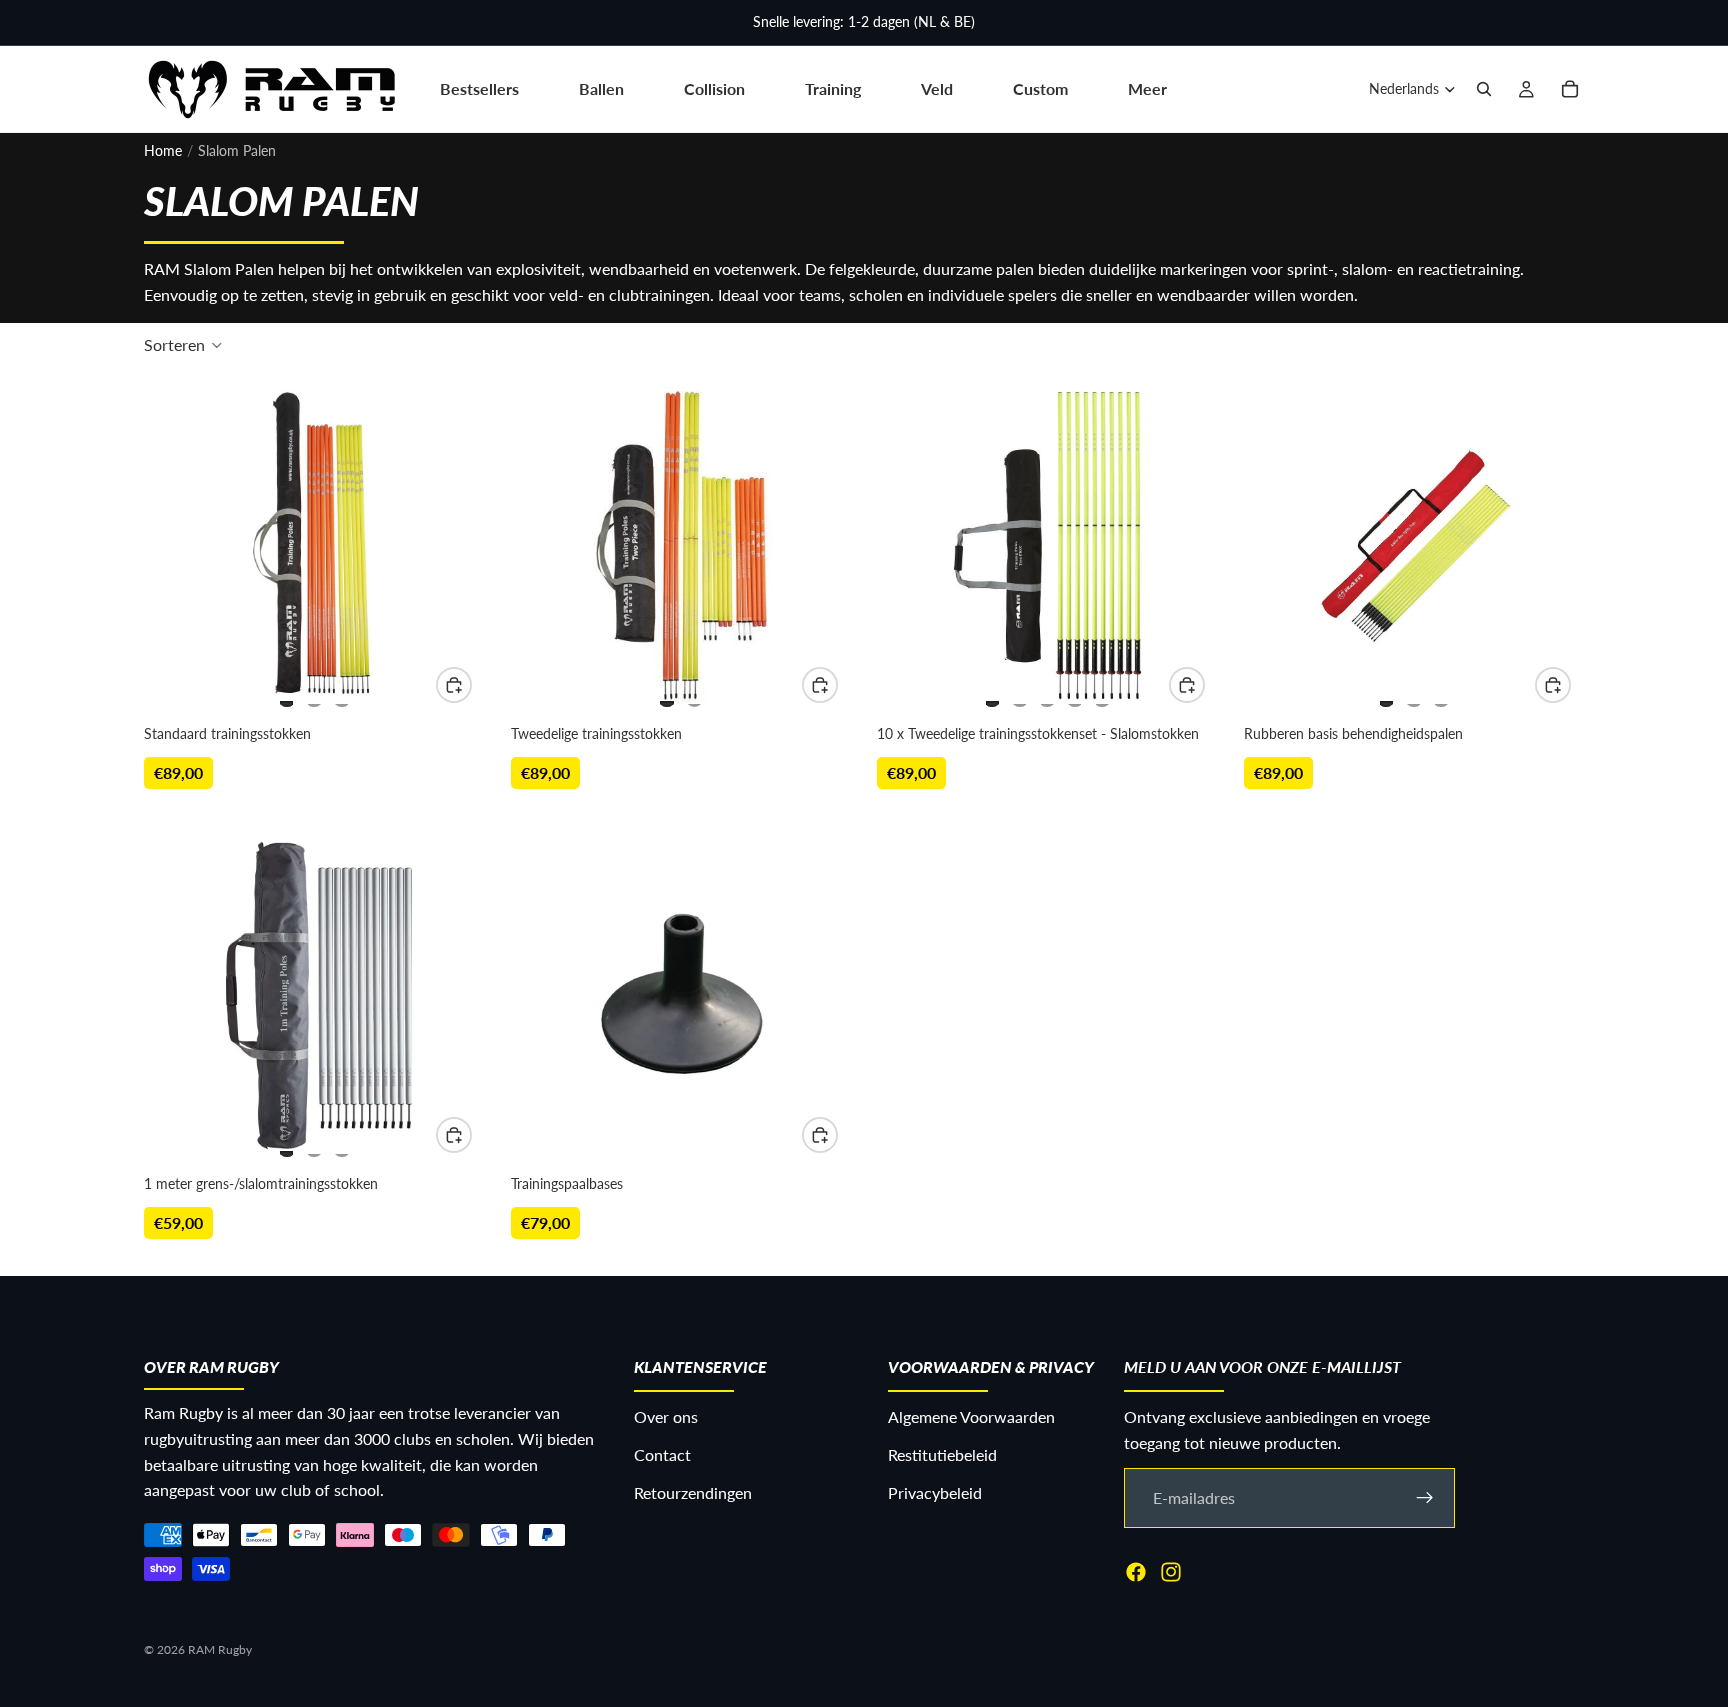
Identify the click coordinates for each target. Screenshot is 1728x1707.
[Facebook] (1136, 1572)
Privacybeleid (935, 1492)
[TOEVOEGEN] (454, 1135)
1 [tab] (287, 695)
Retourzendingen (693, 1492)
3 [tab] (342, 695)
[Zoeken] (1484, 89)
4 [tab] (1075, 695)
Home (163, 150)
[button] (183, 345)
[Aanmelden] (1425, 1498)
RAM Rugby (220, 1649)
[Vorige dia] (180, 546)
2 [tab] (314, 695)
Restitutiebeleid (942, 1454)
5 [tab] (1102, 695)
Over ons (666, 1417)
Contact (662, 1454)
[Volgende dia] (449, 546)
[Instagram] (1171, 1572)
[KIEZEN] (454, 685)
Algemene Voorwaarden (971, 1417)
